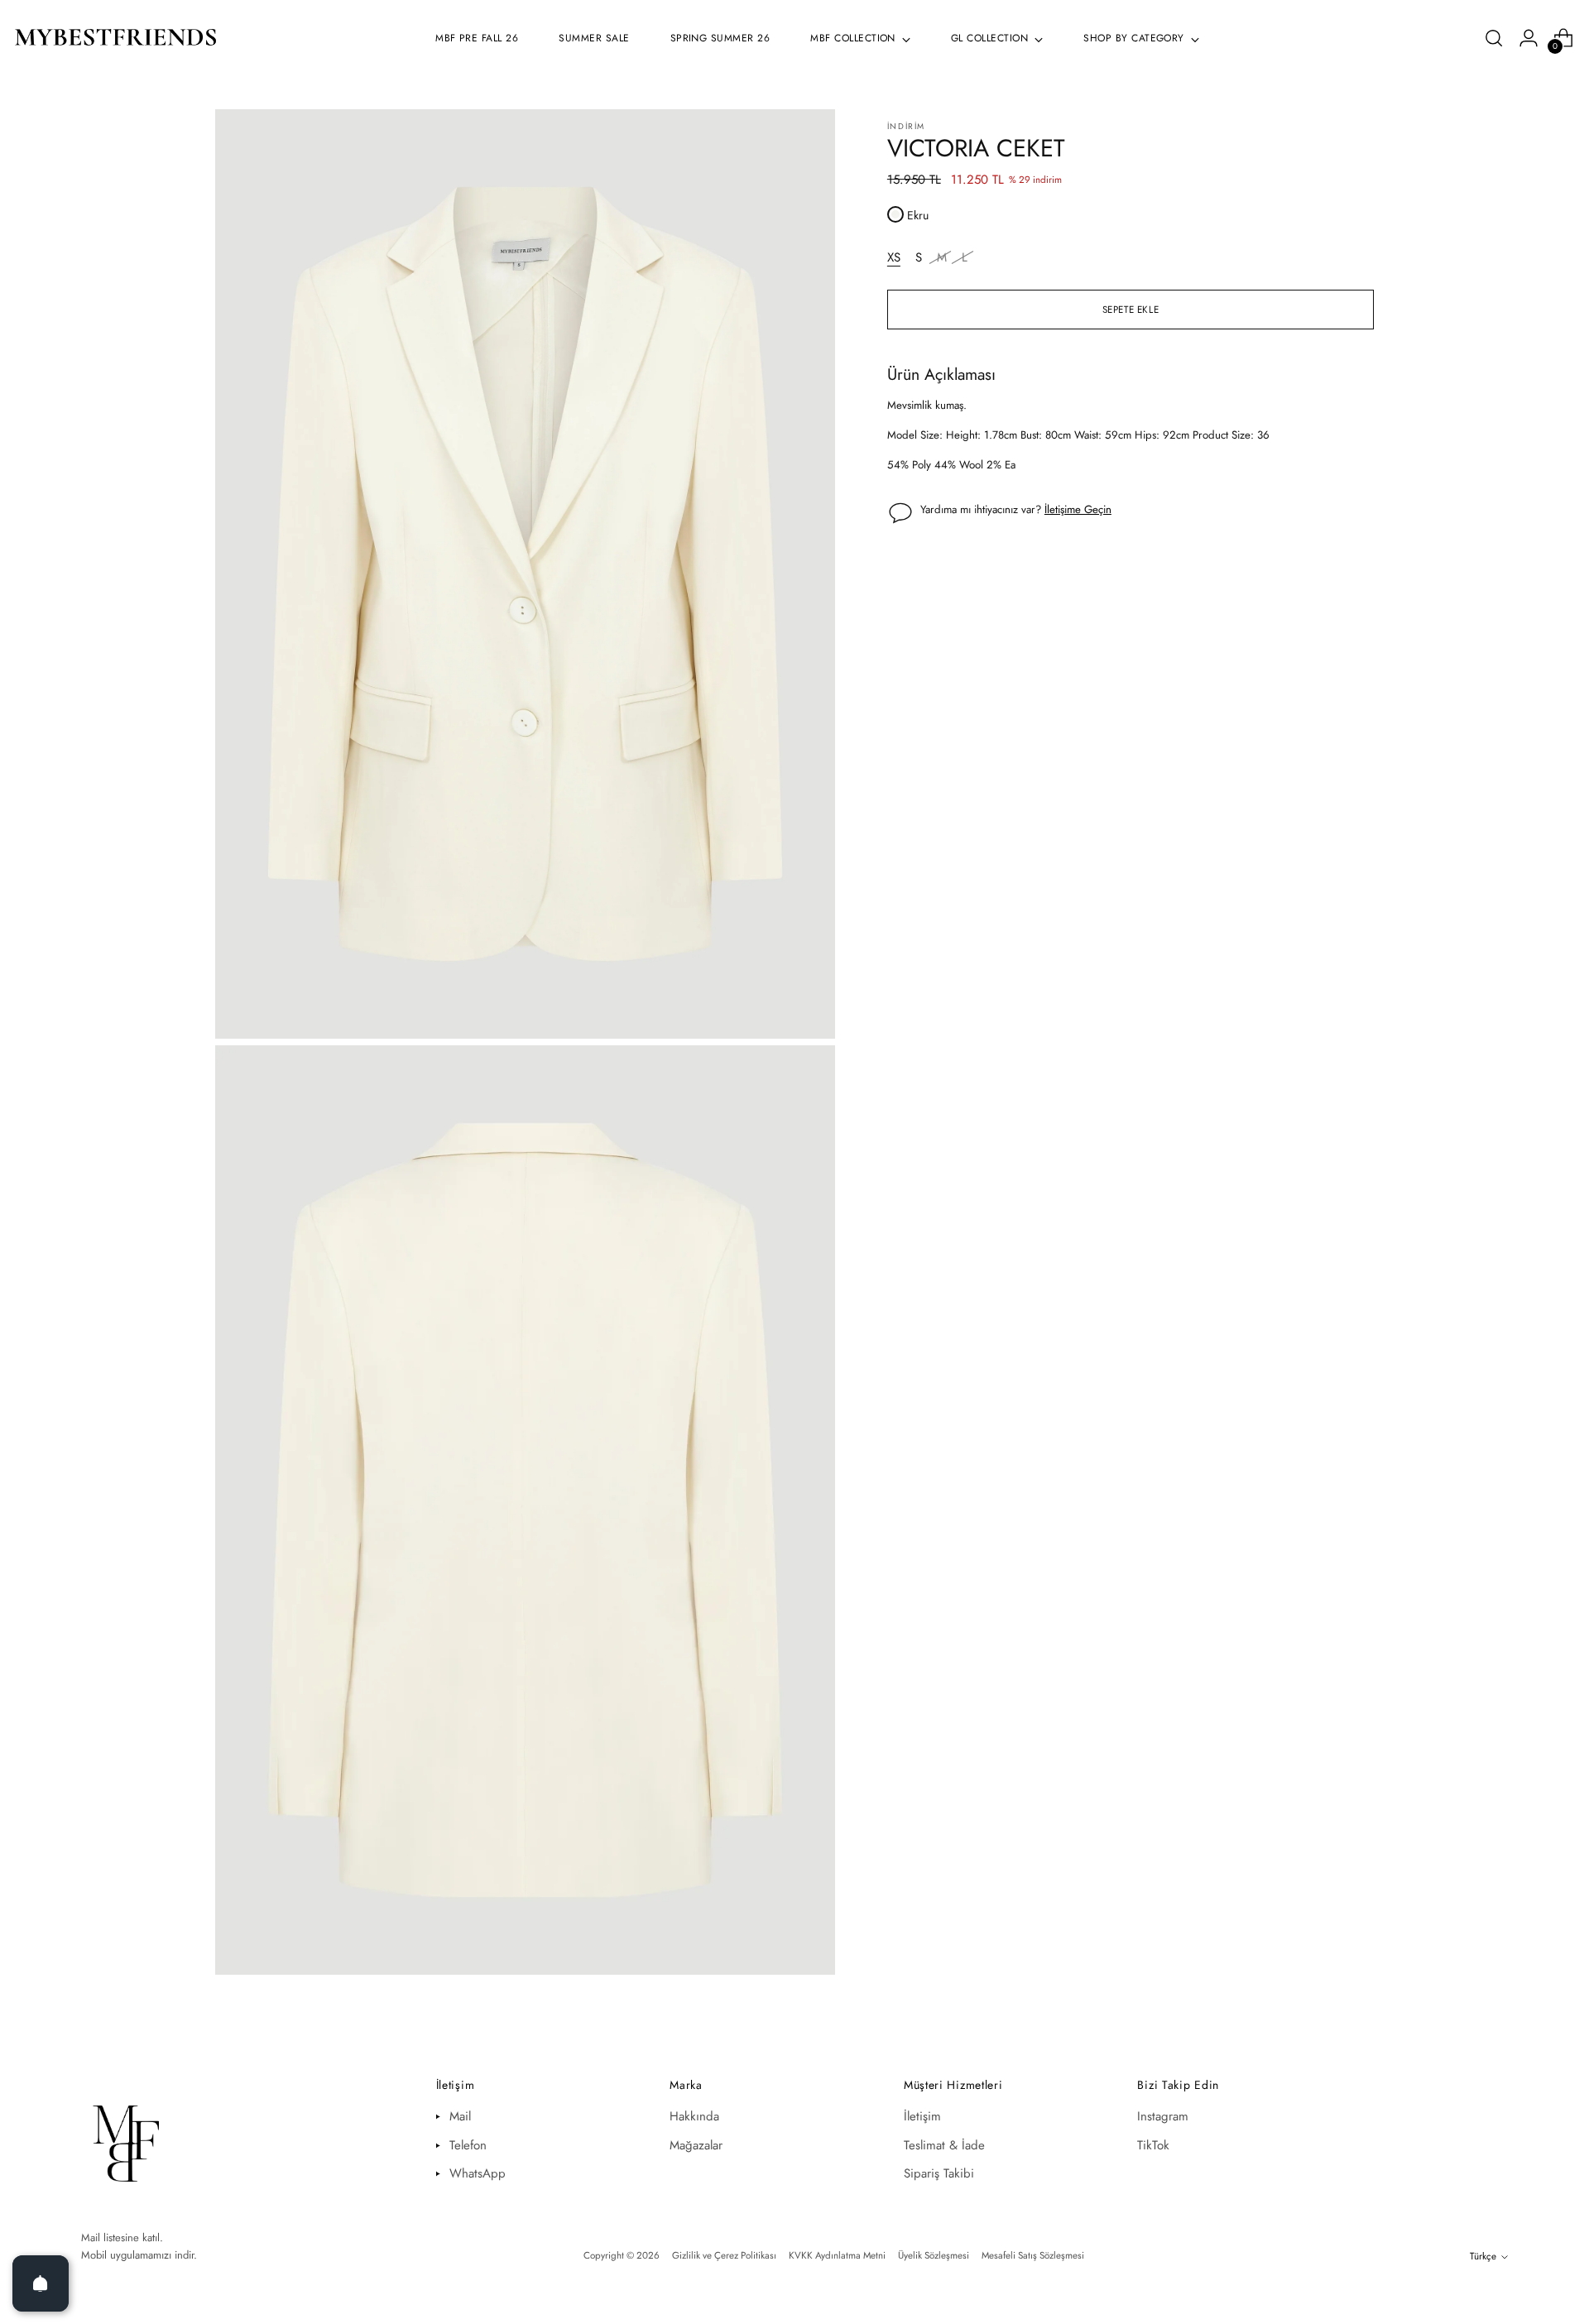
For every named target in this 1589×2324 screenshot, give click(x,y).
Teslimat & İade (944, 2145)
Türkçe (1483, 2256)
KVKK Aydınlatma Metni (837, 2255)
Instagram (1163, 2116)
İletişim (922, 2116)
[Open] (41, 2283)
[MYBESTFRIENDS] (116, 38)
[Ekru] (895, 214)
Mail (460, 2116)
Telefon (468, 2145)
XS (894, 257)
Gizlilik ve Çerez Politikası (724, 2255)
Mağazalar (696, 2145)
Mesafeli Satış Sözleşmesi (1033, 2255)
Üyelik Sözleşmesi (934, 2255)
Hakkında (694, 2116)
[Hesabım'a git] (1529, 38)
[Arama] (1494, 38)
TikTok (1153, 2145)
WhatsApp (478, 2173)
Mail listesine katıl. (122, 2238)
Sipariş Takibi (939, 2173)
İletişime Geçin (1078, 509)
